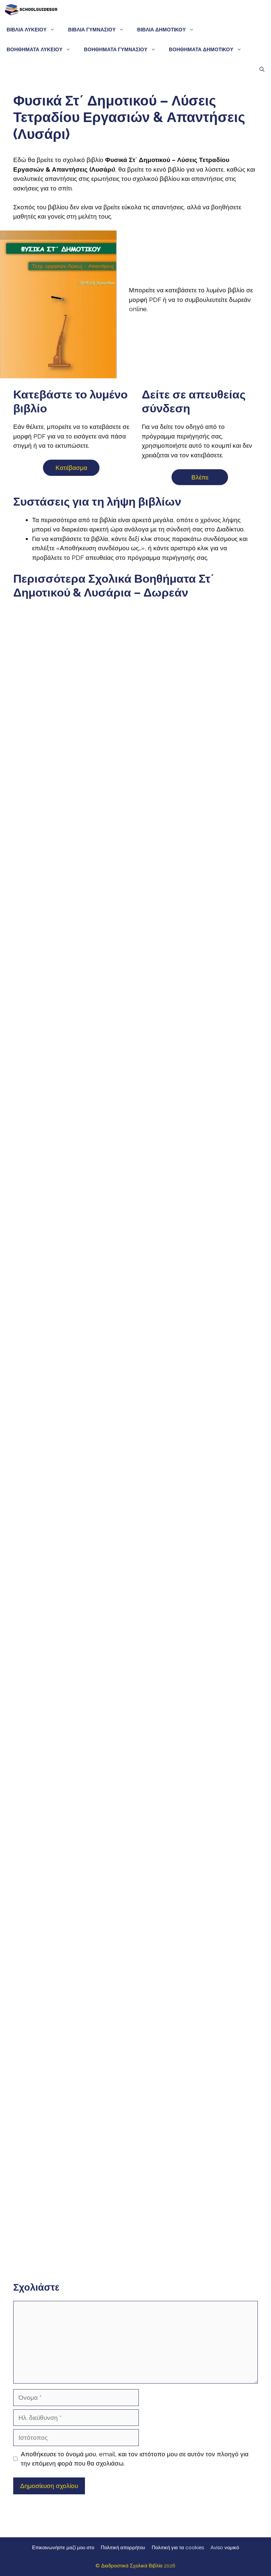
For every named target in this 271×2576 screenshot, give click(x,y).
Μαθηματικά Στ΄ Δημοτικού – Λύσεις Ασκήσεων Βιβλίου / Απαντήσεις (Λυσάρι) (198, 1548)
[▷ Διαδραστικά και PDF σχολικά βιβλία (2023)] (31, 10)
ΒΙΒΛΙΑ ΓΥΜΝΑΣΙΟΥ (92, 30)
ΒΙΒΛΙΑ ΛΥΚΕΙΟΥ (27, 30)
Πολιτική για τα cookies (178, 2548)
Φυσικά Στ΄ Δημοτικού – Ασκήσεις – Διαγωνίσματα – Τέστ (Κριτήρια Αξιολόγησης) (198, 1935)
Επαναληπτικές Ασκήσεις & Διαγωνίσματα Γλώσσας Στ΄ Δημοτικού (73, 1159)
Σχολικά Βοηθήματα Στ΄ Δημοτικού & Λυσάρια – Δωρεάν (73, 698)
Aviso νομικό (225, 2548)
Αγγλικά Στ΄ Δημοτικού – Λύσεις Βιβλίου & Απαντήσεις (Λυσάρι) (198, 2184)
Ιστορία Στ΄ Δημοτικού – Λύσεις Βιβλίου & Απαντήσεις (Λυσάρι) (73, 1355)
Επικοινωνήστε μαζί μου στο (63, 2548)
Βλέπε (200, 477)
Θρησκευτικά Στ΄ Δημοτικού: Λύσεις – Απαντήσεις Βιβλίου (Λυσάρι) (73, 2184)
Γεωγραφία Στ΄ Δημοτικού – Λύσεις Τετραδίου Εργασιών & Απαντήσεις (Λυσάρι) (73, 2129)
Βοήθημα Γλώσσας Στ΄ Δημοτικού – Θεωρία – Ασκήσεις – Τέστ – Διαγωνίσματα (198, 963)
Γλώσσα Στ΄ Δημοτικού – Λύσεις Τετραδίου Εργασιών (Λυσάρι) (73, 959)
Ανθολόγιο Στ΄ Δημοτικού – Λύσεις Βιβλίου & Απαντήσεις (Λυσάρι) (198, 1153)
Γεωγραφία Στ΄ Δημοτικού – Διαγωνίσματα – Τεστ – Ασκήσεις (198, 2126)
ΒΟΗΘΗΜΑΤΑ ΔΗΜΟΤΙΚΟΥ (201, 50)
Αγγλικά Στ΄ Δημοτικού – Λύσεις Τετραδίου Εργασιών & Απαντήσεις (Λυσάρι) (73, 2249)
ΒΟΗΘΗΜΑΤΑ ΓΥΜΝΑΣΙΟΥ (116, 50)
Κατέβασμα (71, 468)
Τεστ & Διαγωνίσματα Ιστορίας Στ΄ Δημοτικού (73, 1547)
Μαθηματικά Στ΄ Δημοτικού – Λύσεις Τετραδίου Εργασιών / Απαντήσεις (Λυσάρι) (73, 1741)
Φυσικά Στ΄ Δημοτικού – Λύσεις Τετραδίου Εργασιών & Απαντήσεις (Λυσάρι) (73, 1932)
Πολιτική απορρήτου (123, 2548)
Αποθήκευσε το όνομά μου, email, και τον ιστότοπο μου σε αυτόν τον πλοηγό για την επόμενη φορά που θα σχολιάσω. (135, 2459)
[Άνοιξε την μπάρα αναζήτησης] (262, 69)
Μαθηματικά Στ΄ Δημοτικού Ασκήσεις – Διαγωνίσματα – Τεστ (198, 1740)
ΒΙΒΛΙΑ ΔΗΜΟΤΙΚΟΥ (161, 30)
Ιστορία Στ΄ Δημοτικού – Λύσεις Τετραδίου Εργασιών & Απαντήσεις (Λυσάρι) (198, 1355)
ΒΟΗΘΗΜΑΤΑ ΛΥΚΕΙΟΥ (35, 50)
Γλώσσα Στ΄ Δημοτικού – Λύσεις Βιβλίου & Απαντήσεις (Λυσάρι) (198, 772)
